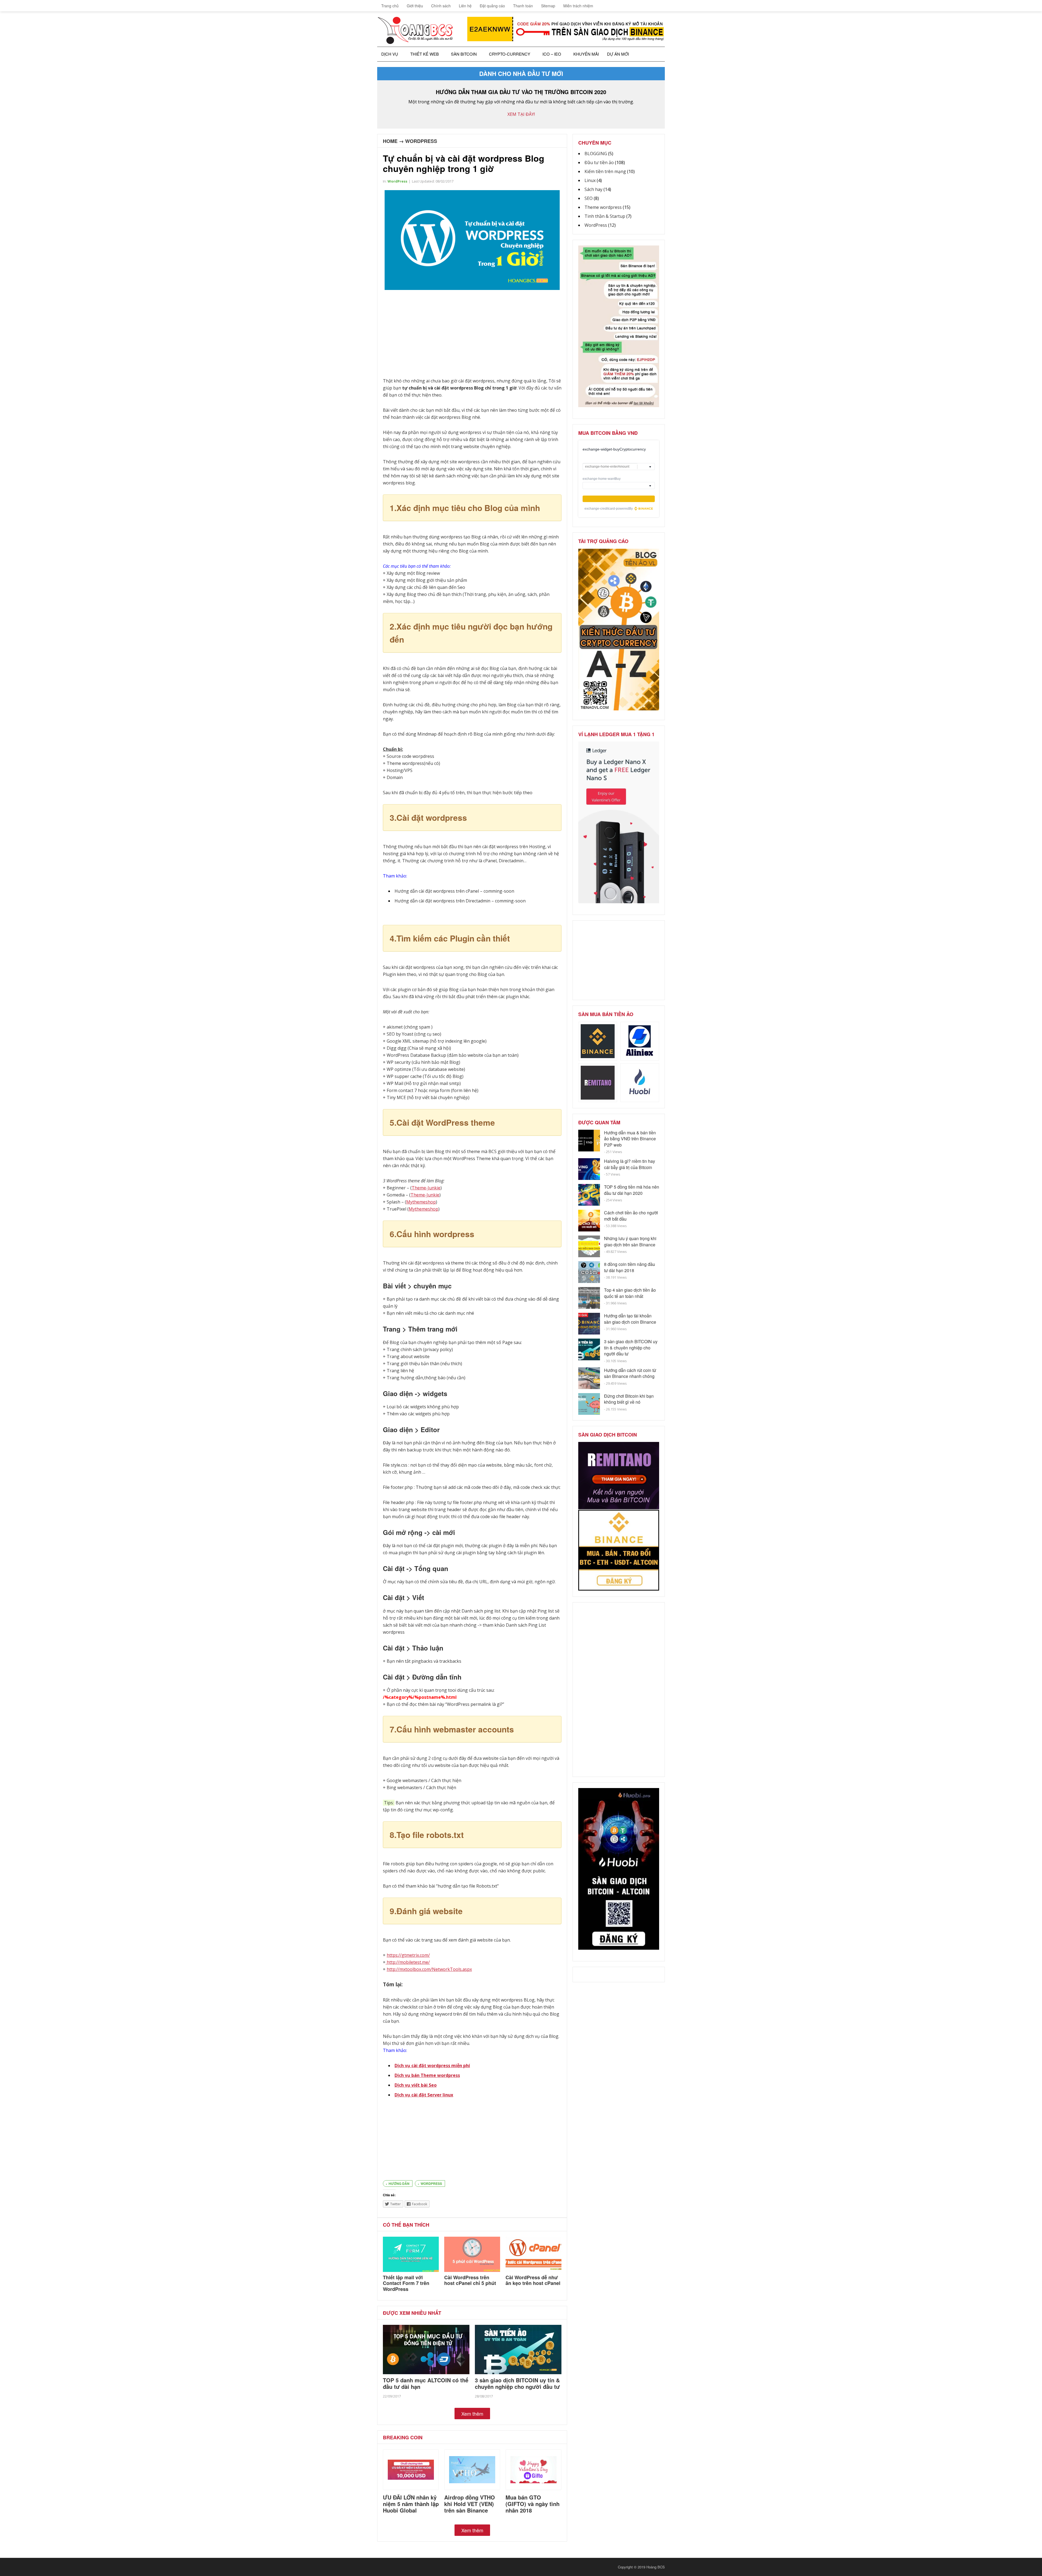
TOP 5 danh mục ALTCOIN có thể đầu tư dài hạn (426, 2383)
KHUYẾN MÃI (586, 54)
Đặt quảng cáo (492, 6)
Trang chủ (389, 6)
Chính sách (441, 6)
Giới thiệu (415, 6)
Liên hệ (465, 6)
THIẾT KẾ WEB (425, 54)
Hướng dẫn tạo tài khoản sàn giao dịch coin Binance (630, 1319)
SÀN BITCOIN (464, 54)
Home (390, 141)
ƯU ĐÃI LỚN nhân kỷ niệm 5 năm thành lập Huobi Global (411, 2504)
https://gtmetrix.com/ (408, 1955)
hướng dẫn (399, 2184)
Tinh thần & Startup (605, 216)
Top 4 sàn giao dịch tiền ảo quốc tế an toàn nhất (630, 1293)
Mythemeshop (421, 1202)
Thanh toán (523, 6)
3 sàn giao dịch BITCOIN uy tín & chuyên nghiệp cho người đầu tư (517, 2383)
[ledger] (619, 902)
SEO (589, 198)
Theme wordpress (603, 207)
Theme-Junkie (426, 1188)
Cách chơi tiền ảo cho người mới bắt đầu (631, 1216)
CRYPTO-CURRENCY (510, 54)
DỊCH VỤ (390, 54)
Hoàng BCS (656, 2567)
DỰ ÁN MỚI (618, 54)
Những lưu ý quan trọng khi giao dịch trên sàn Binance (630, 1241)
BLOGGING (596, 154)
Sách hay (593, 189)
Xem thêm (472, 2414)
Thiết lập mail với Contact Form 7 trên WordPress (406, 2283)
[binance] (619, 406)
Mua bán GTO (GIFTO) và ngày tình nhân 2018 (533, 2504)
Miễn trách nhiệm (578, 6)
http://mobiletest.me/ (408, 1962)
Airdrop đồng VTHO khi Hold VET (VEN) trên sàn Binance (470, 2504)
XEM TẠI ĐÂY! (521, 114)
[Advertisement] (472, 334)
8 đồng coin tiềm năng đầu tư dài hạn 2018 (630, 1267)
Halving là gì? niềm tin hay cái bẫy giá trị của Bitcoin (630, 1164)
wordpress (431, 2184)
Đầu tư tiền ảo (599, 162)
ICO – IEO (552, 54)
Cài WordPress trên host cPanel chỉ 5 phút (470, 2280)
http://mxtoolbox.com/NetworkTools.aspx (429, 1969)
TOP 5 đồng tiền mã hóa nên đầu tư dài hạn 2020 (632, 1190)
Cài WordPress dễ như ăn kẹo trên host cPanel (533, 2280)
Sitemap (548, 6)
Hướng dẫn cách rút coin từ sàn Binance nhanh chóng (630, 1373)
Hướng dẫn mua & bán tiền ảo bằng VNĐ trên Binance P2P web (630, 1139)
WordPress (421, 141)
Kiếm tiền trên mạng (605, 171)
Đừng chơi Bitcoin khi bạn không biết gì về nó (629, 1399)
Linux (590, 180)
